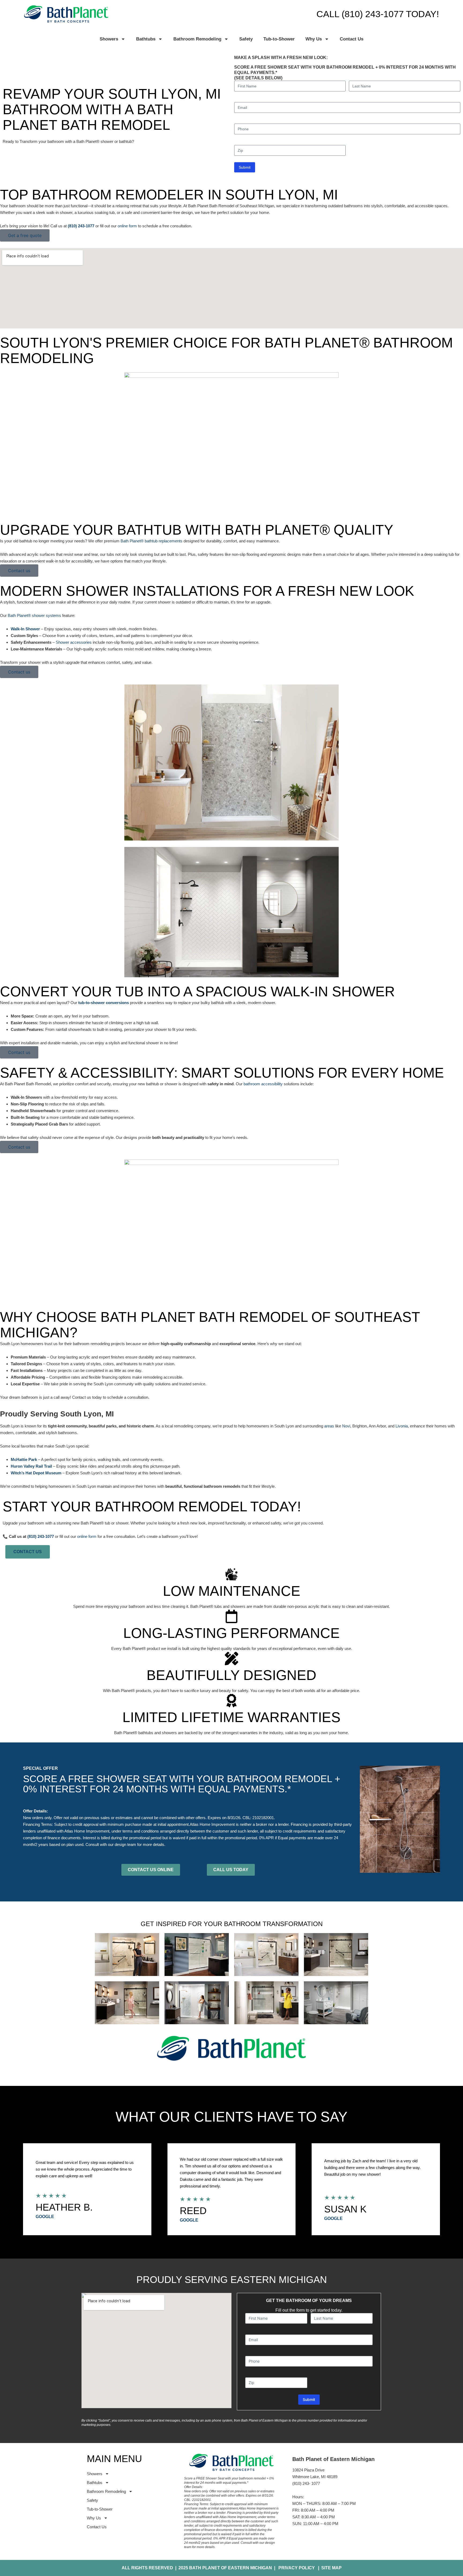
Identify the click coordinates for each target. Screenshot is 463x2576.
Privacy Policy (297, 2568)
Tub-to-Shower (279, 39)
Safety (246, 39)
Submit (245, 167)
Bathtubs (146, 39)
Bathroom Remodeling (197, 39)
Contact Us (352, 39)
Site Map (330, 2568)
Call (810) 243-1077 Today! (378, 14)
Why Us (314, 39)
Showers (109, 39)
